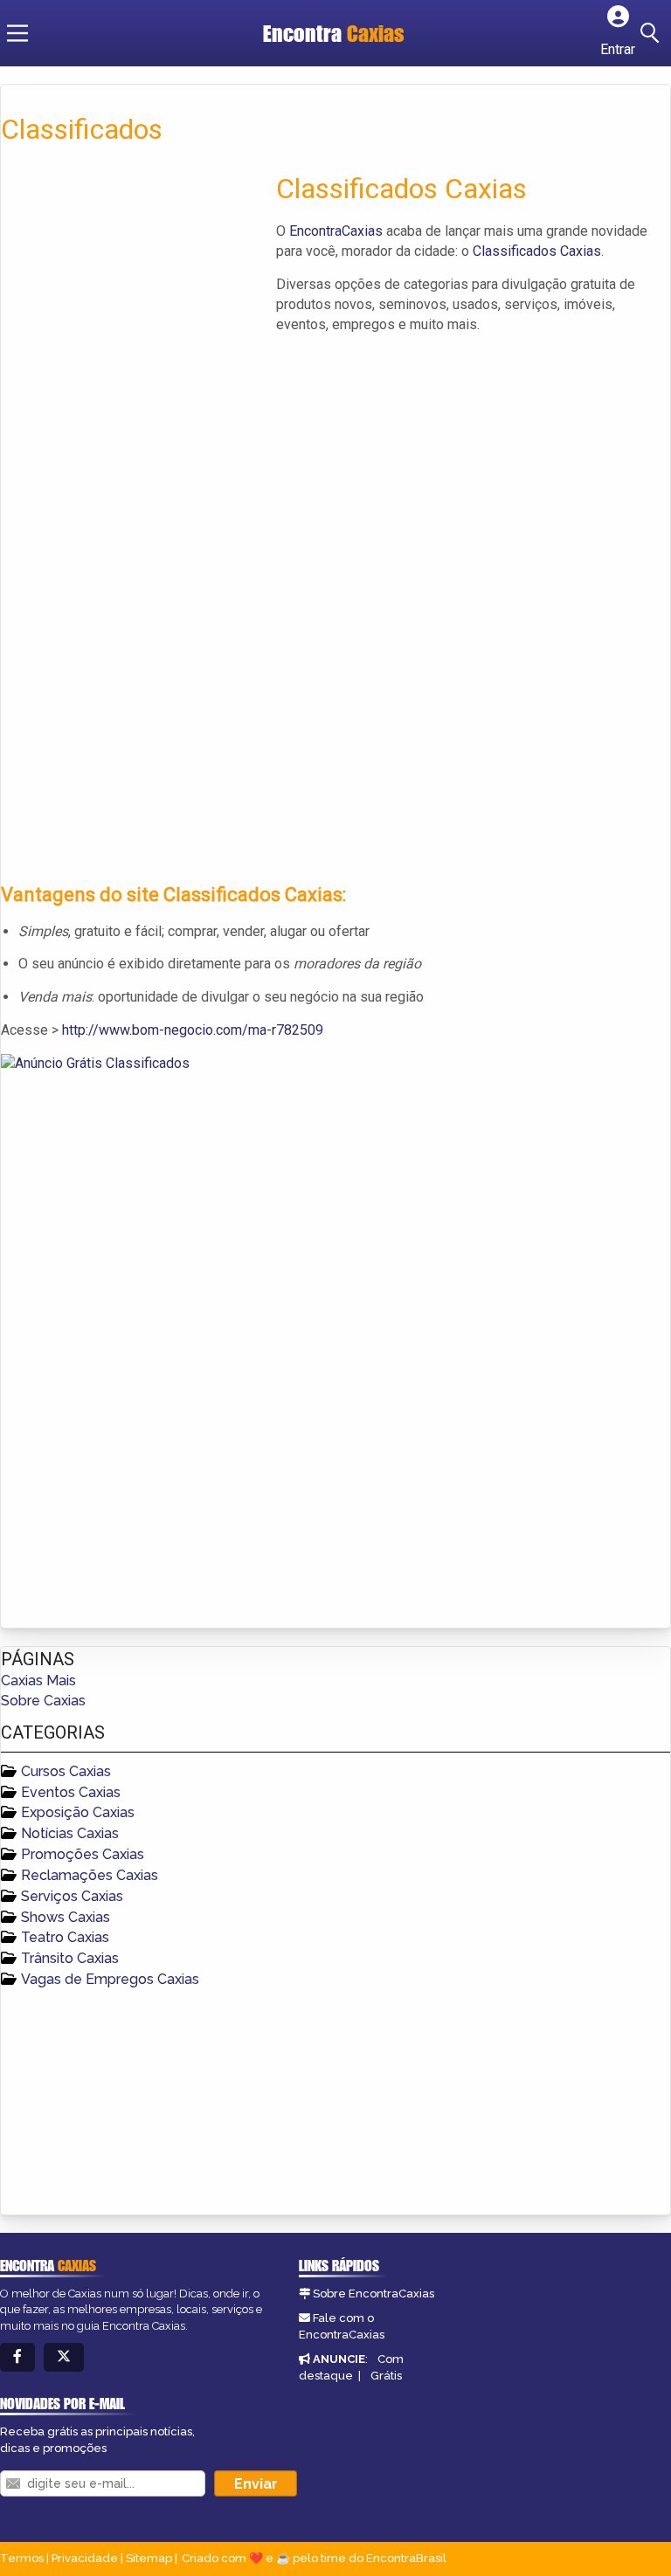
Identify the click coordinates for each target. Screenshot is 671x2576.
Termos (22, 2558)
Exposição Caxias (78, 1812)
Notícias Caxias (70, 1833)
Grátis (386, 2376)
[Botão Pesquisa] (653, 33)
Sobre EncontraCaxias (374, 2294)
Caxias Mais (38, 1681)
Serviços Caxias (72, 1896)
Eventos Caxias (71, 1792)
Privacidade (85, 2558)
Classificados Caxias (537, 251)
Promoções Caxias (83, 1854)
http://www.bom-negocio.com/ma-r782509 (193, 1030)
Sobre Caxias (43, 1701)
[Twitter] (64, 2357)
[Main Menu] (17, 33)
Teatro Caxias (65, 1937)
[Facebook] (17, 2357)
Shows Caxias (66, 1917)
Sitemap (149, 2558)
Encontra (334, 33)
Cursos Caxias (66, 1771)
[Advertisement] (132, 292)
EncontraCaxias (336, 231)
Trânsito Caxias (70, 1958)
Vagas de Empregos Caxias (110, 1979)
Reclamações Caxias (90, 1875)
